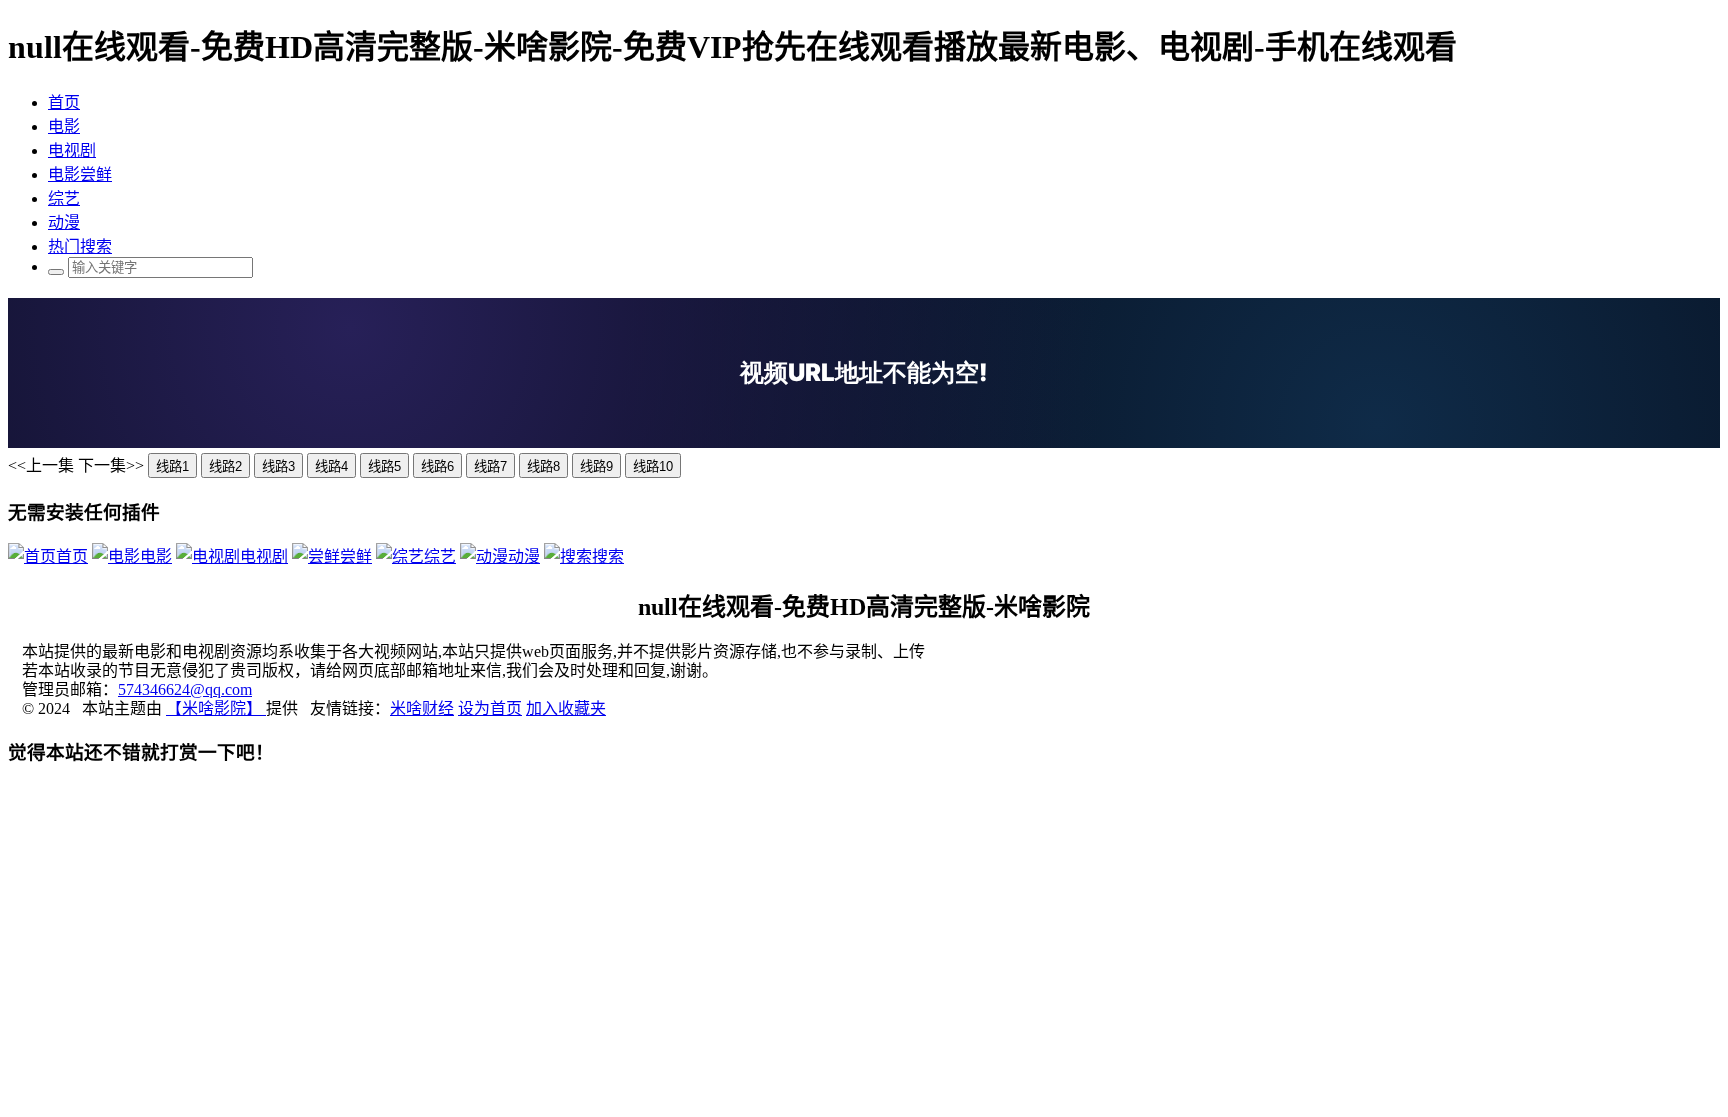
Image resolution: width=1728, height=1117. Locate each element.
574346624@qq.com (185, 689)
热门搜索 (80, 246)
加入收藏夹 (566, 708)
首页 (64, 102)
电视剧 (72, 150)
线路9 (596, 466)
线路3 (278, 466)
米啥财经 (422, 708)
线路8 (543, 466)
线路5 (384, 466)
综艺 (64, 198)
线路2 (225, 466)
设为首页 (490, 708)
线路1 (172, 466)
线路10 (653, 466)
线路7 (490, 466)
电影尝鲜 (80, 174)
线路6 (437, 466)
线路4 (331, 466)
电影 (64, 126)
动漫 (64, 222)
